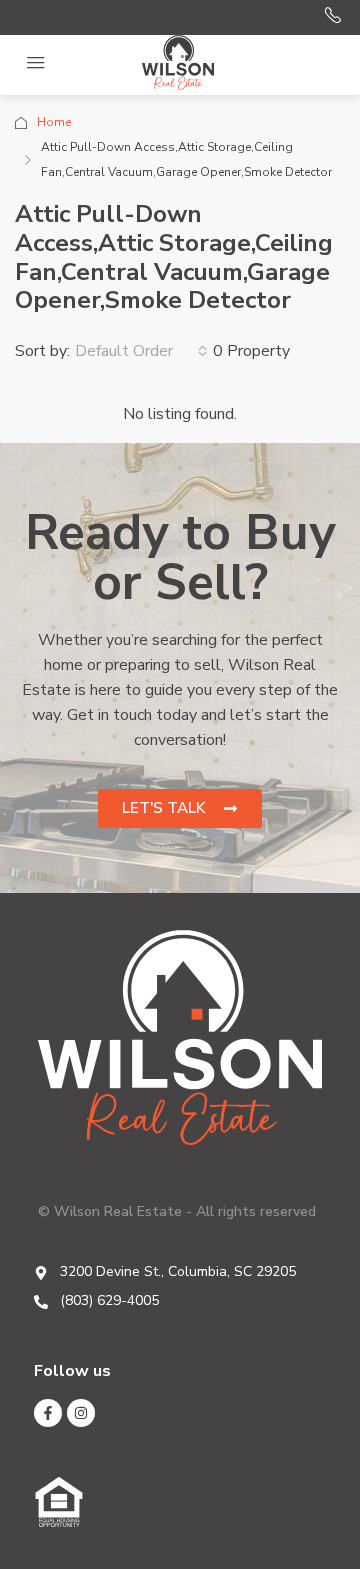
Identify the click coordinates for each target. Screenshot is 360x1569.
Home (54, 122)
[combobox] (141, 351)
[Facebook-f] (48, 1413)
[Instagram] (81, 1413)
